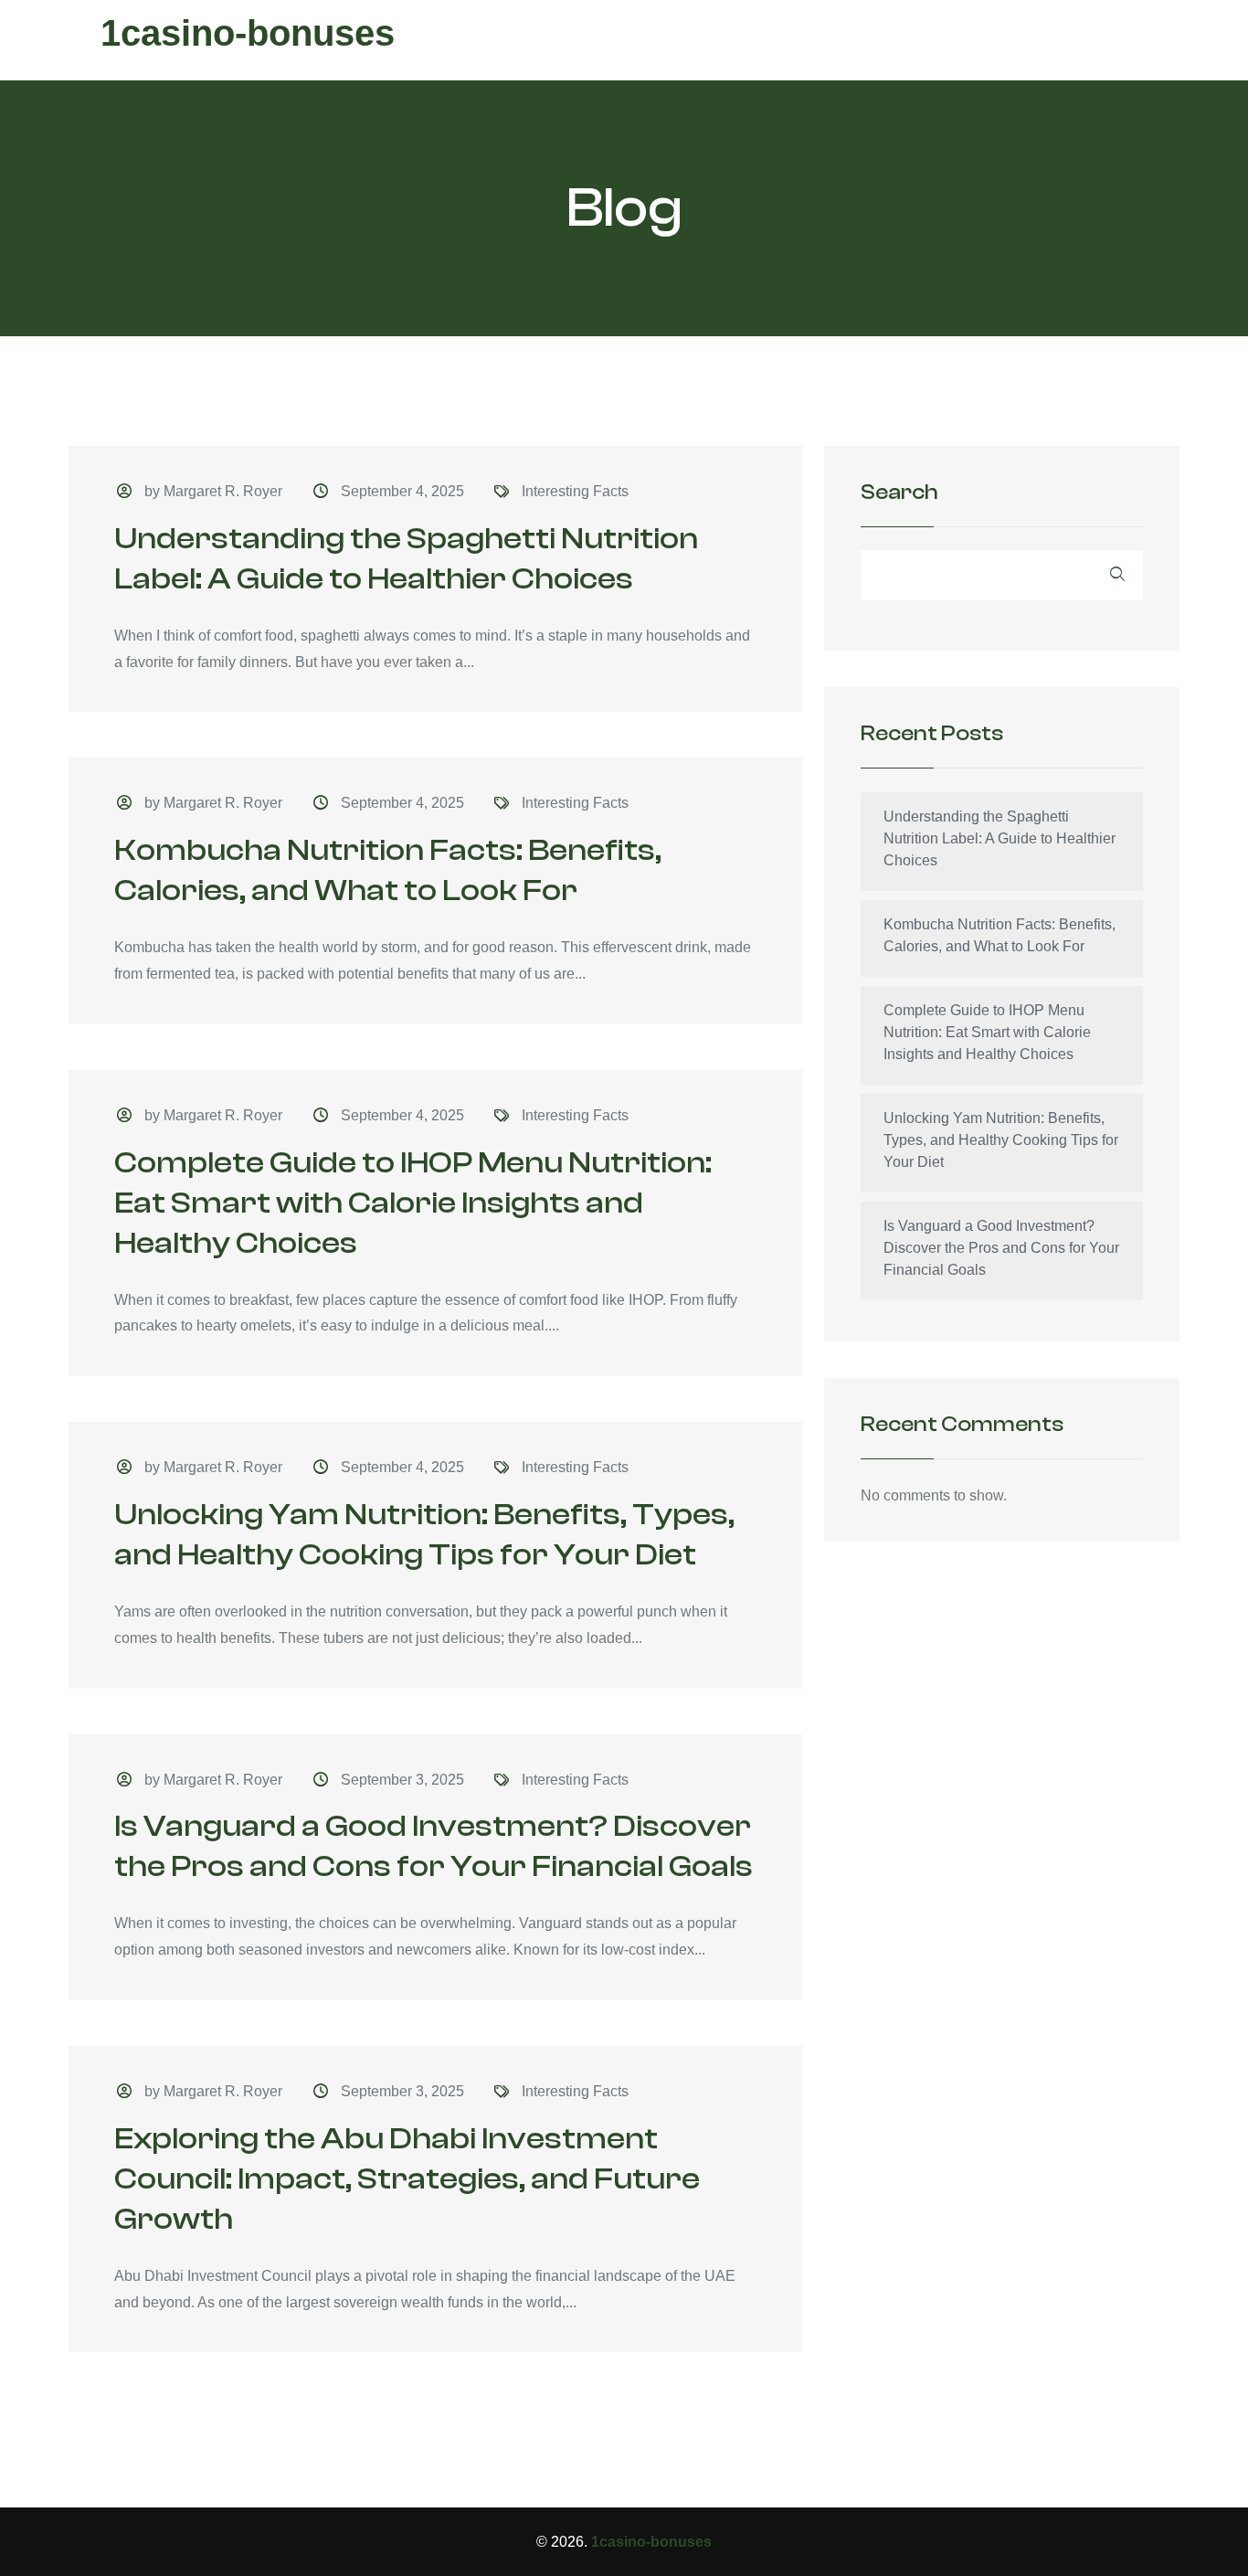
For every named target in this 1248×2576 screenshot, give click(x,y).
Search (899, 493)
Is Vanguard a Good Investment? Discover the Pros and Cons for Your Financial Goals (1001, 1248)
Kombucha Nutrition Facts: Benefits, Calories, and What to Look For (999, 935)
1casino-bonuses (248, 33)
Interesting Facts (575, 491)
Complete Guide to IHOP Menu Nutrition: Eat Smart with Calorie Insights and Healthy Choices (413, 1203)
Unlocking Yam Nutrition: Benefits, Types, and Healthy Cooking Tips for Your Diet (1001, 1140)
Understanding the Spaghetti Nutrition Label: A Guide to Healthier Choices (999, 838)
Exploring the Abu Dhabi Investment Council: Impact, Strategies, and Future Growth (407, 2179)
